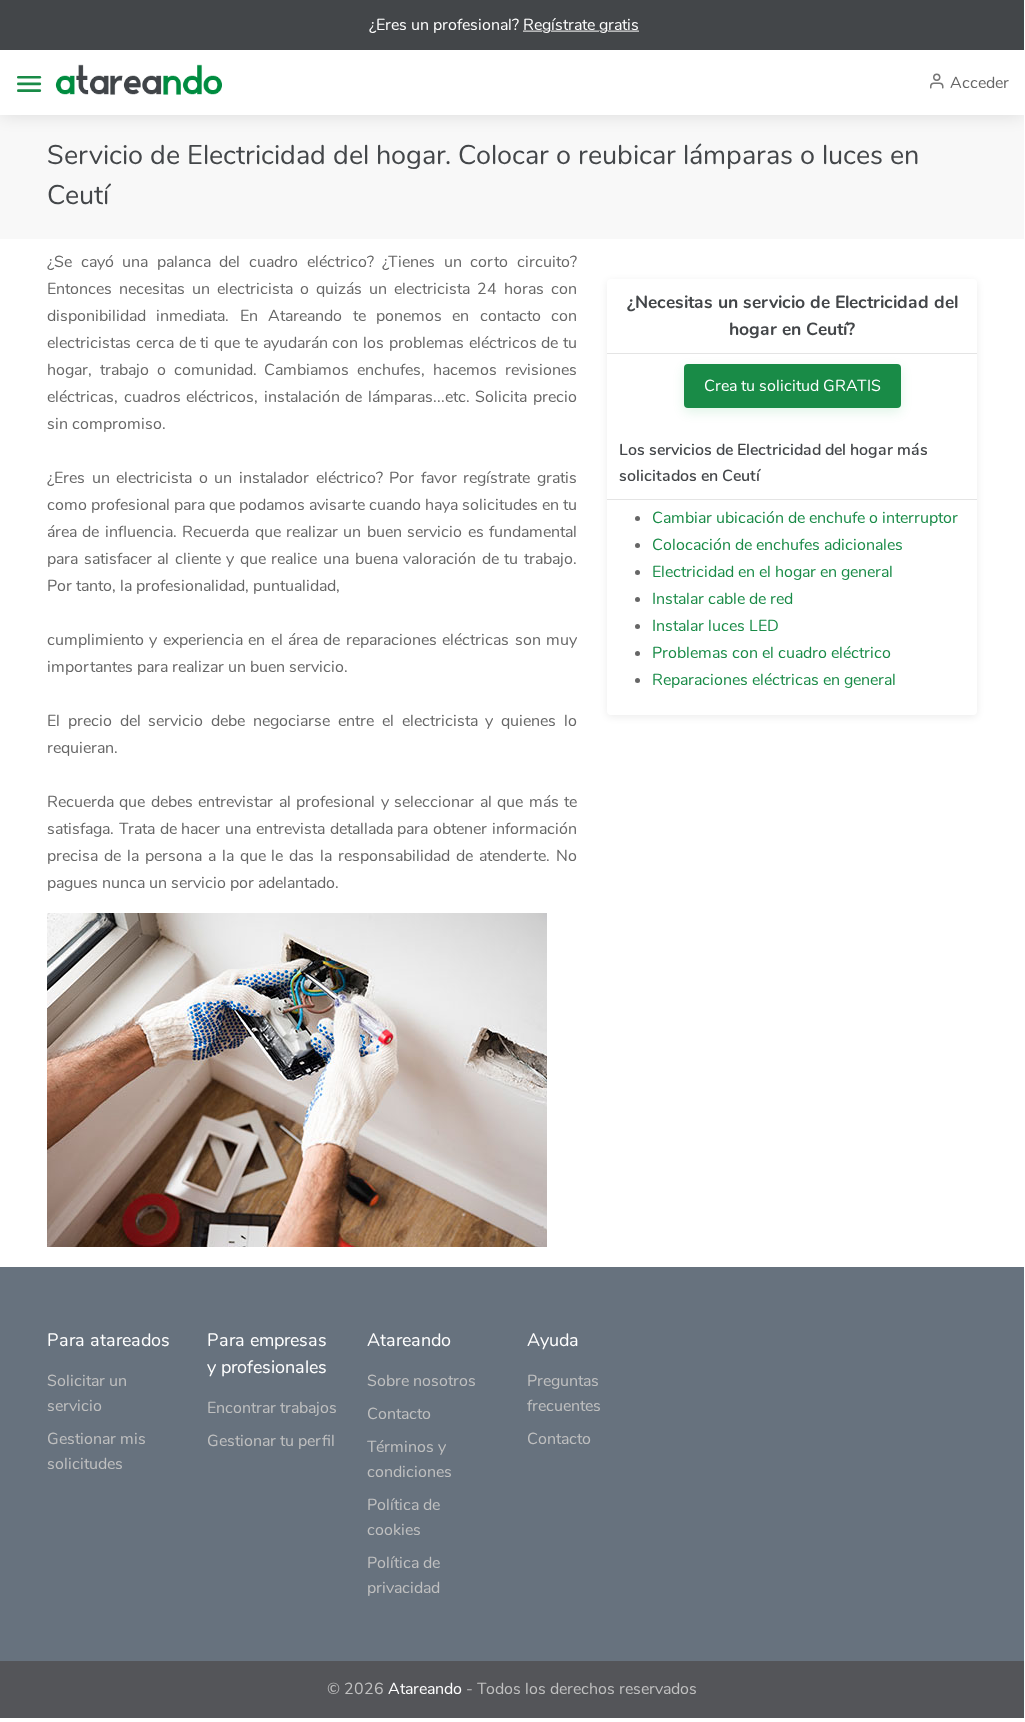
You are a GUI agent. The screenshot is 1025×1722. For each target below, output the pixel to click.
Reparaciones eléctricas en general (774, 680)
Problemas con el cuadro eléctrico (771, 653)
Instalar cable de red (722, 599)
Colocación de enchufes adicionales (777, 545)
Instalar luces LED (715, 626)
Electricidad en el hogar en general (772, 572)
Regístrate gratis (581, 25)
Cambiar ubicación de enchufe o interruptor (805, 518)
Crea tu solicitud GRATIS (792, 386)
